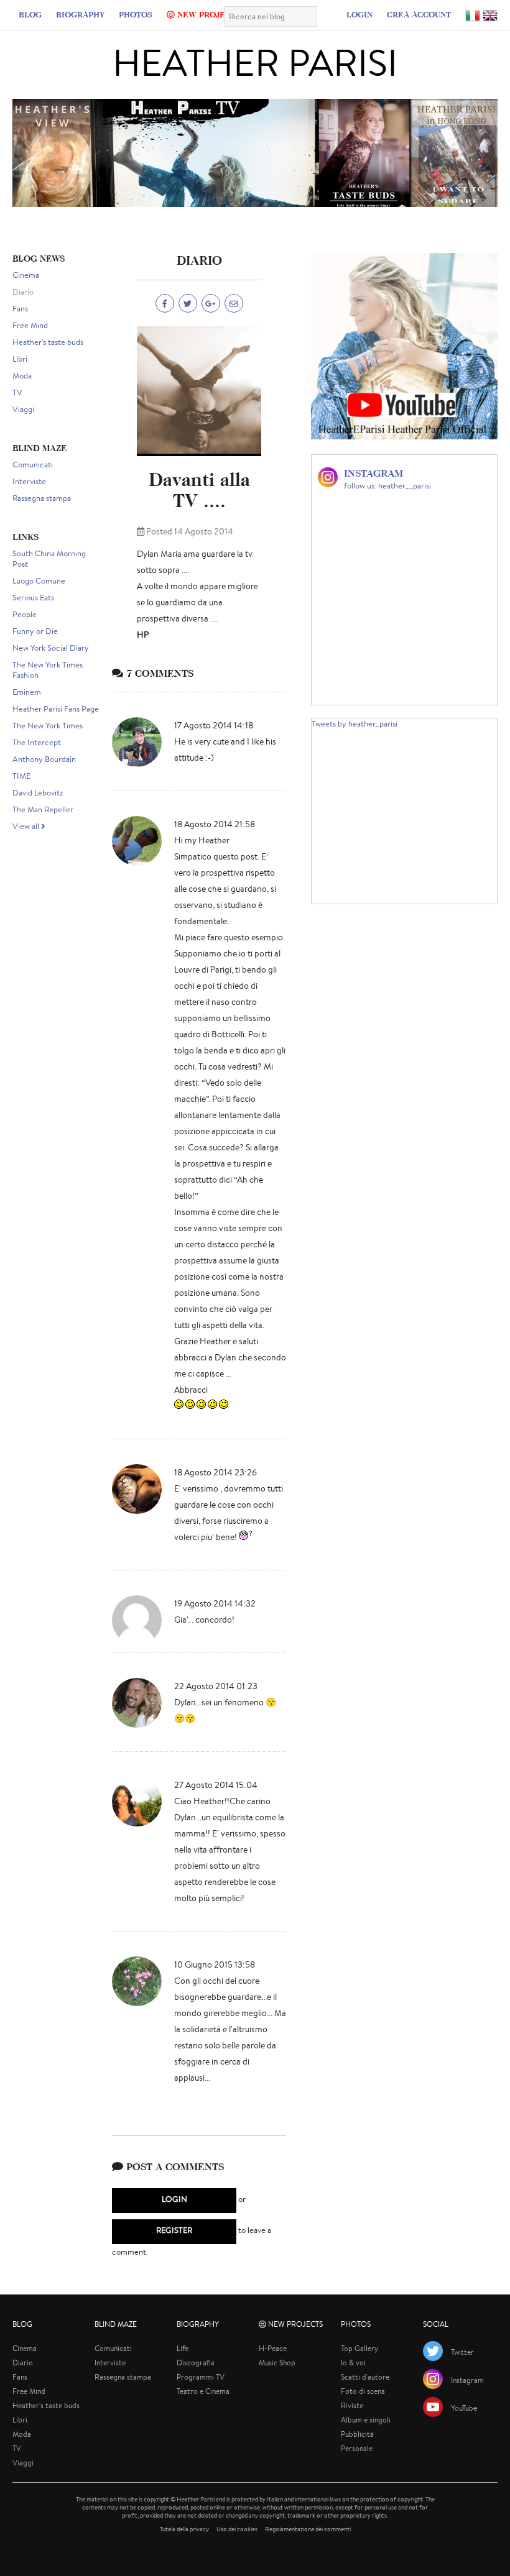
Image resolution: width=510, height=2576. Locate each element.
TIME (21, 776)
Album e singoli (366, 2420)
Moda (22, 376)
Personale (357, 2448)
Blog (30, 14)
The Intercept (37, 742)
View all (27, 826)
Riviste (352, 2405)
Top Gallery (359, 2348)
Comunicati (33, 465)
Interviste (29, 481)
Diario (23, 292)
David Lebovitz (38, 793)
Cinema (26, 275)
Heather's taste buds (48, 342)
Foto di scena (363, 2391)
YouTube (464, 2408)
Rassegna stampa (42, 498)
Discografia (196, 2363)
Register (174, 2230)
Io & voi (353, 2363)
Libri (20, 359)
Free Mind (30, 325)
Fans (20, 309)
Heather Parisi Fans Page (56, 709)
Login (359, 14)
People (25, 614)
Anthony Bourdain (44, 759)
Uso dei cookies (237, 2529)
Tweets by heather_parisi (355, 724)
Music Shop (277, 2363)
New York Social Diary (51, 648)
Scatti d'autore (365, 2377)
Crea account (419, 14)
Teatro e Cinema (203, 2391)
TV (17, 392)
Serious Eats (33, 598)
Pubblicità (357, 2434)
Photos (136, 14)
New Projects (208, 14)
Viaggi (23, 409)
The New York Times (48, 726)
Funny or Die (35, 631)
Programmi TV (201, 2377)
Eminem (27, 692)
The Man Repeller (43, 809)
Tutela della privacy (184, 2529)
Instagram (467, 2380)
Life (183, 2348)
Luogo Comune (39, 581)
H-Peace (273, 2348)
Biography (80, 14)
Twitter (462, 2352)
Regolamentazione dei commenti (308, 2529)
